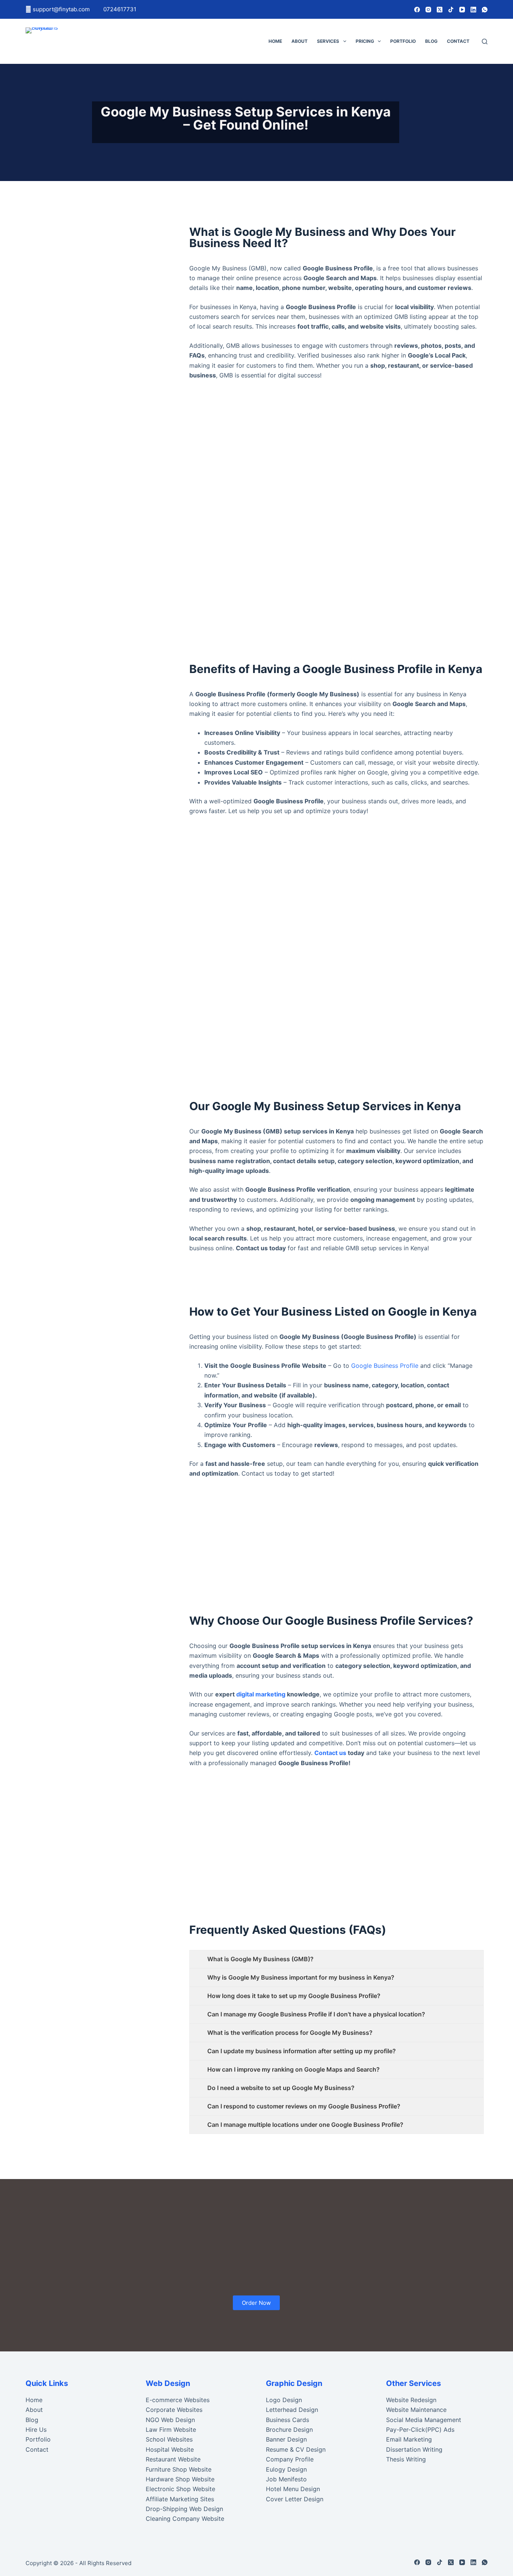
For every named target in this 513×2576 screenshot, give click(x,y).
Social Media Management (424, 2420)
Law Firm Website (171, 2430)
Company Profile (290, 2459)
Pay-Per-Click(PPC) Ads (420, 2430)
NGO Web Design (170, 2420)
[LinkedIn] (473, 10)
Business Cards (287, 2420)
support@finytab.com (62, 9)
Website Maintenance (416, 2410)
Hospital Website (170, 2449)
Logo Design (284, 2400)
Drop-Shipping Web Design (184, 2509)
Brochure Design (289, 2430)
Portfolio (403, 41)
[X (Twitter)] (440, 10)
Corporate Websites (174, 2410)
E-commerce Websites (178, 2400)
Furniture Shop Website (179, 2469)
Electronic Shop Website (180, 2489)
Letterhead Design (292, 2410)
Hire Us (36, 2430)
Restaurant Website (173, 2459)
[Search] (485, 41)
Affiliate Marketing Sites (180, 2499)
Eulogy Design (286, 2469)
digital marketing (261, 1694)
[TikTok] (451, 10)
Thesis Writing (406, 2459)
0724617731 (120, 9)
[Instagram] (428, 10)
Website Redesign (411, 2400)
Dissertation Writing (414, 2449)
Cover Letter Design (295, 2499)
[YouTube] (462, 10)
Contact (458, 41)
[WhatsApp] (485, 10)
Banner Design (286, 2439)
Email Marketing (409, 2439)
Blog (431, 41)
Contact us (330, 1753)
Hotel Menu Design (293, 2489)
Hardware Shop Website (180, 2479)
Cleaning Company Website (185, 2519)
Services (328, 41)
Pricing (365, 41)
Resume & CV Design (296, 2449)
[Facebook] (417, 10)
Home (275, 41)
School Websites (169, 2439)
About (300, 41)
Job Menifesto (286, 2479)
